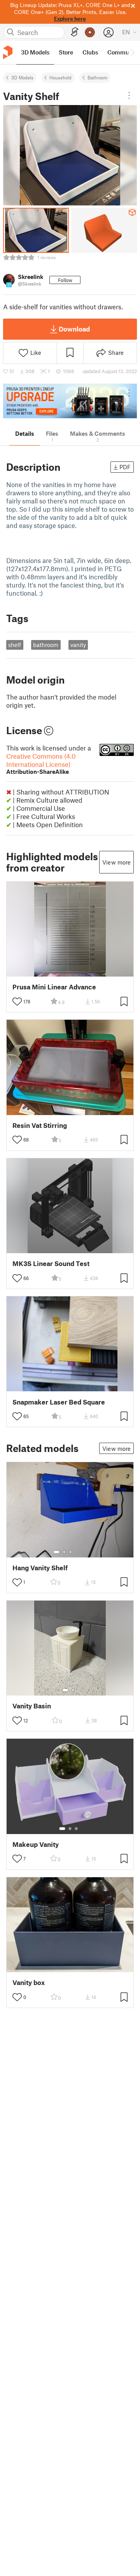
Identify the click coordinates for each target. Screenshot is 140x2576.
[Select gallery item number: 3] (70, 1552)
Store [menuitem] (66, 52)
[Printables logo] (8, 52)
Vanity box (29, 1982)
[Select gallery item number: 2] (64, 1552)
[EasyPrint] (75, 32)
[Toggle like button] (17, 1001)
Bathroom (97, 77)
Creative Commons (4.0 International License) (41, 764)
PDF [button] (125, 467)
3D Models (22, 77)
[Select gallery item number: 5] (82, 1552)
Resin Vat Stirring (40, 1125)
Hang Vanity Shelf (40, 1568)
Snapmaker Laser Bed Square (59, 1402)
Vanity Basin (32, 1706)
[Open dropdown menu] (129, 95)
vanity (78, 645)
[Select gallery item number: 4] (77, 1552)
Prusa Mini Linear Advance (54, 987)
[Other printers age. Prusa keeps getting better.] (70, 401)
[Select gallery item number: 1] (56, 1552)
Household (60, 77)
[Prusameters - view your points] (90, 32)
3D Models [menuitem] (35, 52)
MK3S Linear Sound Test (51, 1263)
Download (74, 329)
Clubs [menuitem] (90, 52)
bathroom (46, 645)
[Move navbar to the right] (132, 53)
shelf (15, 645)
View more (116, 862)
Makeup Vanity (36, 1844)
